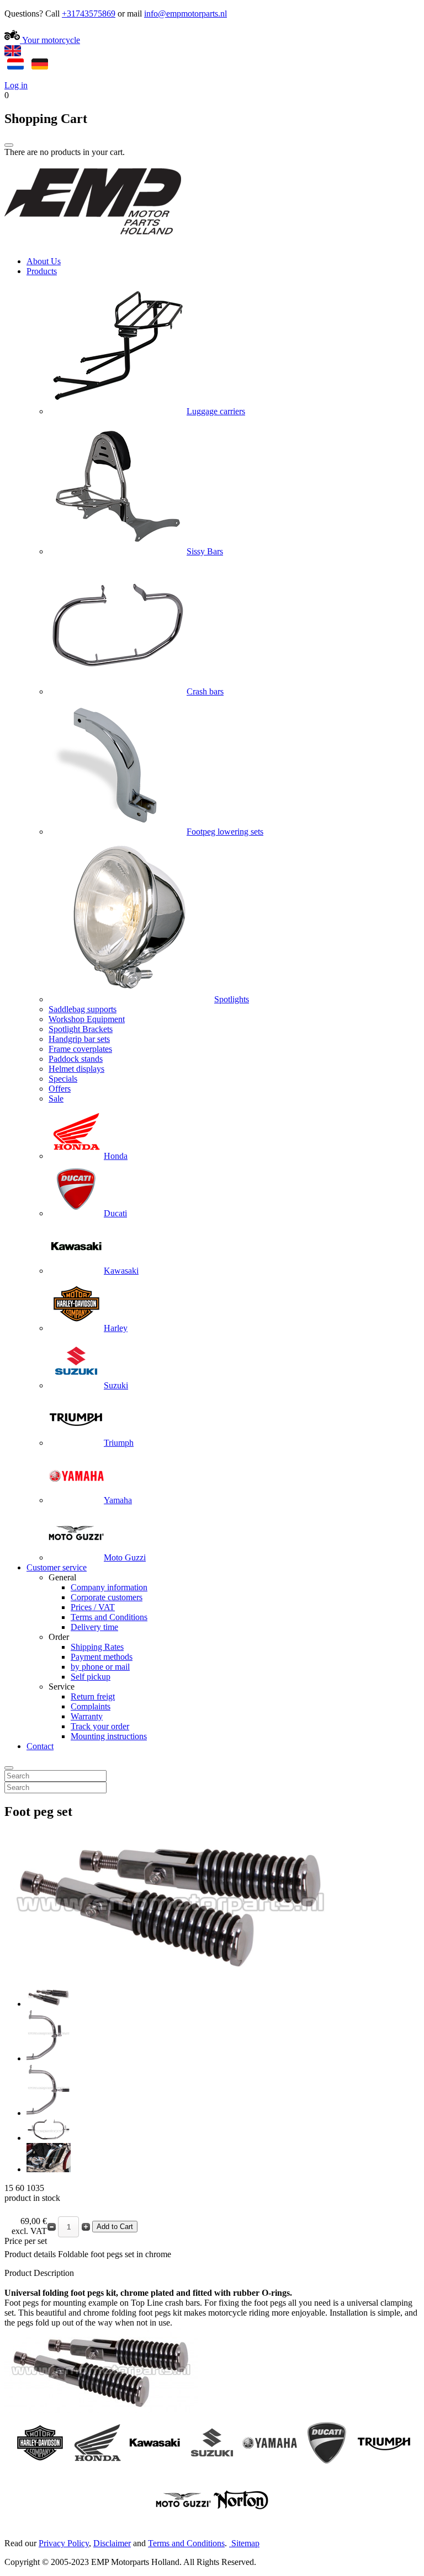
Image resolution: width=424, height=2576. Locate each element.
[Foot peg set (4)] (49, 2138)
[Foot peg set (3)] (49, 2113)
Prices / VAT (93, 1607)
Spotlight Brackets (81, 1029)
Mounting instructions (109, 1736)
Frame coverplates (80, 1049)
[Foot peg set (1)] (49, 2004)
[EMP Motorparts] (93, 242)
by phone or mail (100, 1667)
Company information (109, 1587)
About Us (44, 261)
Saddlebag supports (83, 1009)
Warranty (87, 1716)
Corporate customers (107, 1597)
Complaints (91, 1706)
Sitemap (245, 2543)
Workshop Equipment (87, 1019)
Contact (40, 1746)
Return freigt (93, 1696)
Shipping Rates (97, 1647)
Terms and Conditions (109, 1617)
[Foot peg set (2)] (49, 2058)
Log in (16, 85)
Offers (60, 1089)
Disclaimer (112, 2543)
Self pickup (91, 1677)
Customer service (57, 1567)
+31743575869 (89, 14)
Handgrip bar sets (79, 1039)
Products (42, 271)
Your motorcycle (50, 40)
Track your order (100, 1726)
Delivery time (94, 1627)
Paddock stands (76, 1059)
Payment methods (102, 1657)
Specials (63, 1079)
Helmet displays (76, 1069)
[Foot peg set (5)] (49, 2169)
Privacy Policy (64, 2543)
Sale (56, 1099)
